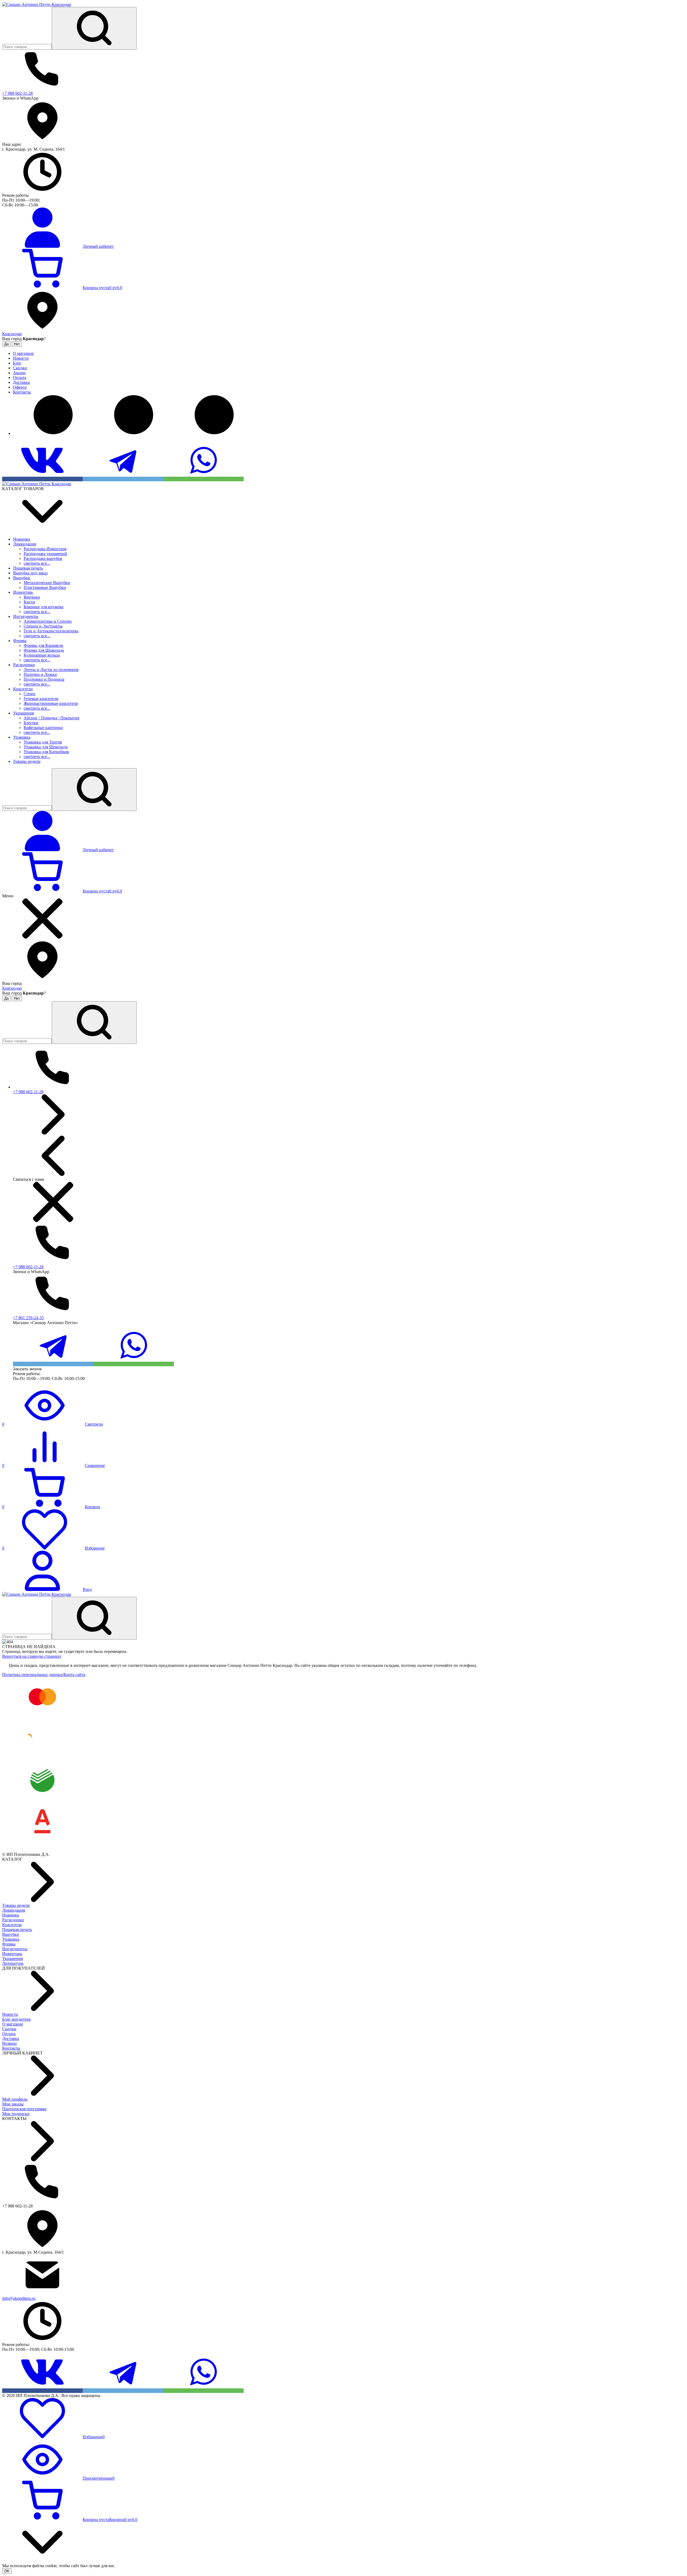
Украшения (12, 1959)
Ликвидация (14, 1910)
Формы (9, 1944)
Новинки (11, 1915)
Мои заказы (13, 2104)
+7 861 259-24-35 (28, 1318)
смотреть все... (37, 563)
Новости (10, 2014)
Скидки (9, 2029)
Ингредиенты (15, 1949)
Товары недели (16, 1905)
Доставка (11, 2038)
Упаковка (11, 1939)
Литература (13, 1963)
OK (7, 2571)
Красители (12, 1925)
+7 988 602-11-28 (17, 93)
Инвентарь (12, 1954)
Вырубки (11, 1934)
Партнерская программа (24, 2109)
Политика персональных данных (32, 1675)
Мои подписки (16, 2114)
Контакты (11, 2048)
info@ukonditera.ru (19, 2298)
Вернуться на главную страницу (32, 1656)
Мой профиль (15, 2099)
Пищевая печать (17, 1930)
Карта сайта (74, 1675)
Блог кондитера (16, 2019)
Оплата (9, 2034)
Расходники (13, 1920)
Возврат (10, 2043)
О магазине (13, 2024)
